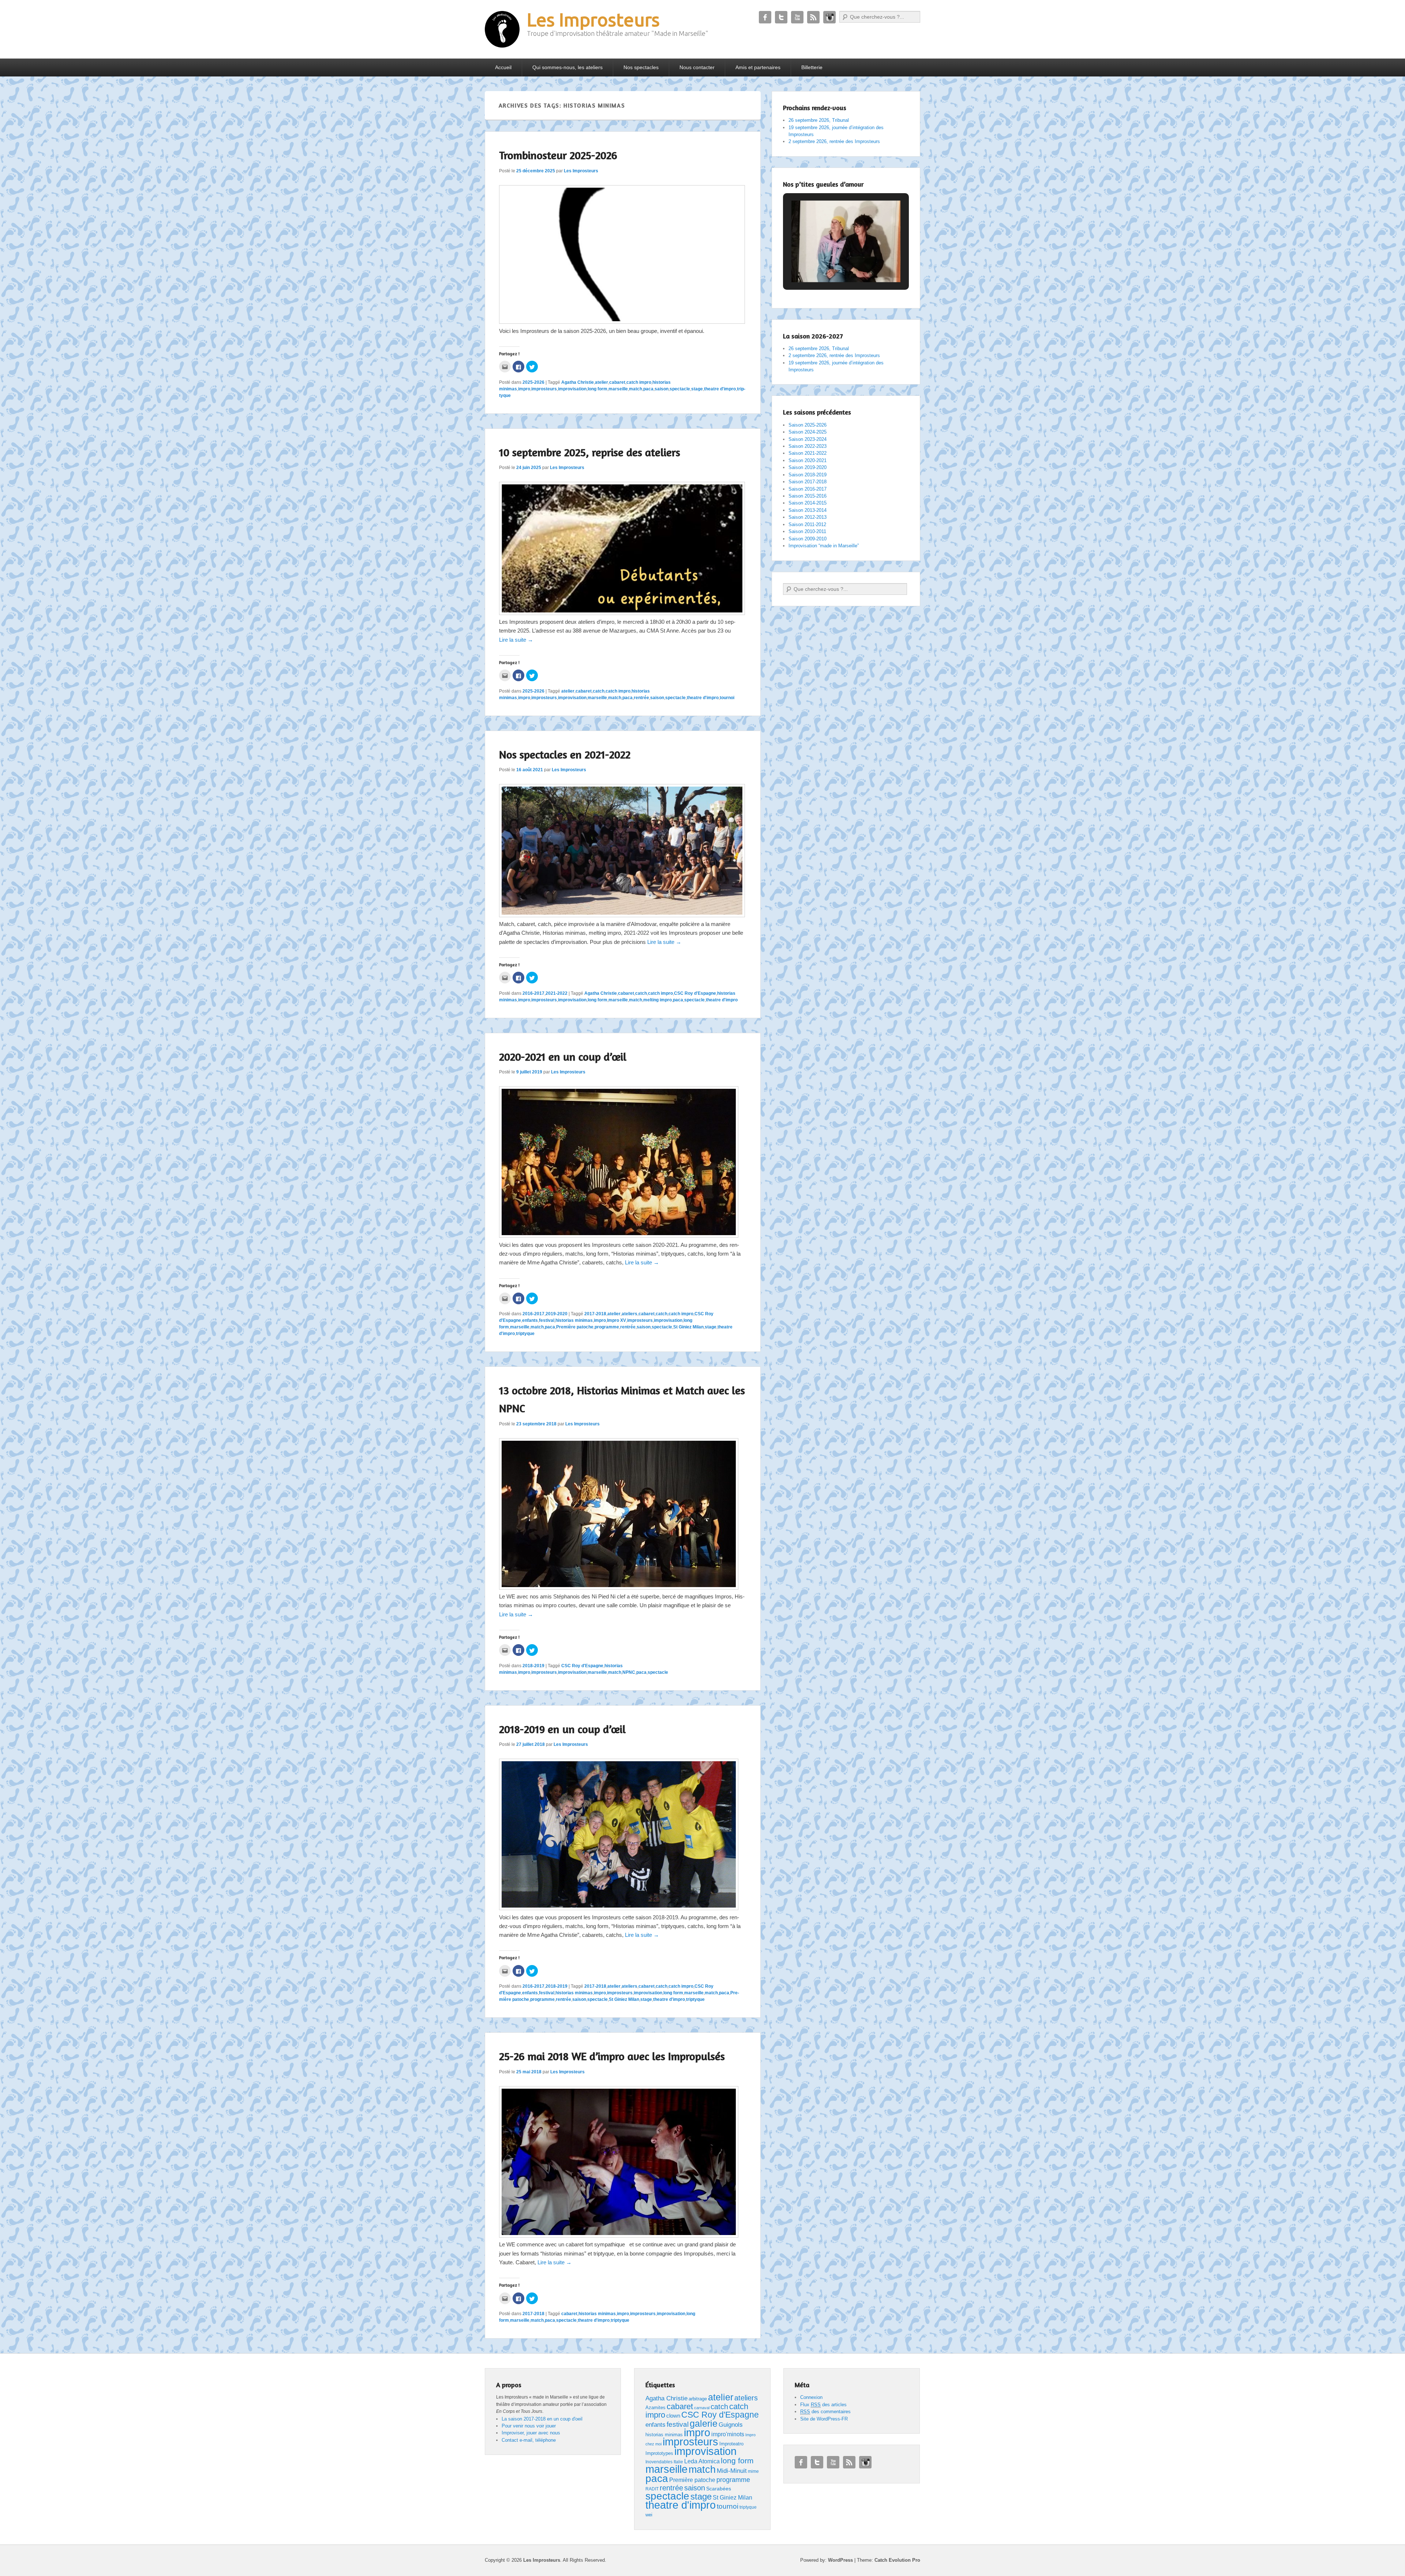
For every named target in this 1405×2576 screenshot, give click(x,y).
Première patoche (575, 1327)
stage (697, 389)
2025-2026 (533, 382)
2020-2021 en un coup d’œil (563, 1057)
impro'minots (728, 2434)
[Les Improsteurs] (502, 29)
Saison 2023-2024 (808, 439)
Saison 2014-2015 (808, 503)
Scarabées (719, 2489)
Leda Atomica (702, 2461)
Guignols (731, 2425)
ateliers (630, 1314)
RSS (813, 17)
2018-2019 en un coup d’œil (562, 1729)
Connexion (811, 2397)
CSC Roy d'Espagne (695, 993)
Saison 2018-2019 (808, 475)
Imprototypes (659, 2453)
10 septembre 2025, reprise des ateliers (590, 452)
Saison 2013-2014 (808, 510)
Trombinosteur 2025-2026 (558, 155)
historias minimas (574, 1320)
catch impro (639, 382)
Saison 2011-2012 (807, 524)
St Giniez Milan (688, 1327)
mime (753, 2471)
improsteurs (544, 389)
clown (673, 2416)
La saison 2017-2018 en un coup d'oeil (542, 2419)
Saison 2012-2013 (808, 517)
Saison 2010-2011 (807, 531)
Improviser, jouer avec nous (531, 2433)
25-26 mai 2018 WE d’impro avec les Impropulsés (612, 2056)
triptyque (525, 1334)
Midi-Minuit (732, 2471)
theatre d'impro (720, 389)
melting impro (657, 1000)
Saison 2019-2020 (808, 467)
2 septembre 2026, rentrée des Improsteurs (834, 141)
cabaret (617, 382)
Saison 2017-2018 (808, 482)
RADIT (652, 2489)
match (636, 389)
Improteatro (731, 2444)
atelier (602, 382)
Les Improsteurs (593, 19)
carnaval (702, 2408)
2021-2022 (557, 993)
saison (662, 389)
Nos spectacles (641, 67)
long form (597, 389)
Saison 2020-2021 (808, 460)
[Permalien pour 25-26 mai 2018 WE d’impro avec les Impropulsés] (619, 2236)
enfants (530, 1320)
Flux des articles (823, 2405)
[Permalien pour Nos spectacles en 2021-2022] (622, 915)
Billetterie (812, 67)
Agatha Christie (578, 382)
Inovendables (659, 2462)
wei (649, 2515)
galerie (704, 2424)
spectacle (680, 389)
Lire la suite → (516, 640)
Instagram (829, 17)
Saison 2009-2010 (808, 539)
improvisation (572, 389)
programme (607, 1327)
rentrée (641, 698)
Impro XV (617, 1320)
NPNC (629, 1672)
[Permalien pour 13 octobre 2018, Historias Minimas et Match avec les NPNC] (619, 1588)
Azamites (655, 2408)
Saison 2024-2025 (808, 432)
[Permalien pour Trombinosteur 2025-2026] (622, 322)
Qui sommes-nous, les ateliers (567, 67)
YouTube (797, 17)
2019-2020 (557, 1314)
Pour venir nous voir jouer (529, 2426)
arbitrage (698, 2399)
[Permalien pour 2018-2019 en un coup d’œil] (619, 1908)
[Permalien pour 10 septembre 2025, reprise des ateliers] (622, 613)
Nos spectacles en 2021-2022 (565, 754)
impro (524, 389)
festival (547, 1320)
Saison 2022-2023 (808, 446)
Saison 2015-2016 (808, 496)
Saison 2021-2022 (808, 453)
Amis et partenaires (758, 67)
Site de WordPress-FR (824, 2419)
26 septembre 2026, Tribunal (819, 120)
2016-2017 (533, 993)
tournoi (727, 698)
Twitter (781, 17)
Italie (678, 2462)
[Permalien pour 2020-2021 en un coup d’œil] (619, 1236)
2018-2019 (533, 1666)
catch (599, 691)
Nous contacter (697, 67)
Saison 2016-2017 (808, 489)
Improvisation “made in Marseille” (824, 546)
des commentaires (825, 2412)
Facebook (765, 17)
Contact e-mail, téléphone (529, 2440)
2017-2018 (595, 1314)
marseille (618, 389)
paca (648, 389)
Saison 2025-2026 (808, 425)
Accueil (503, 67)
